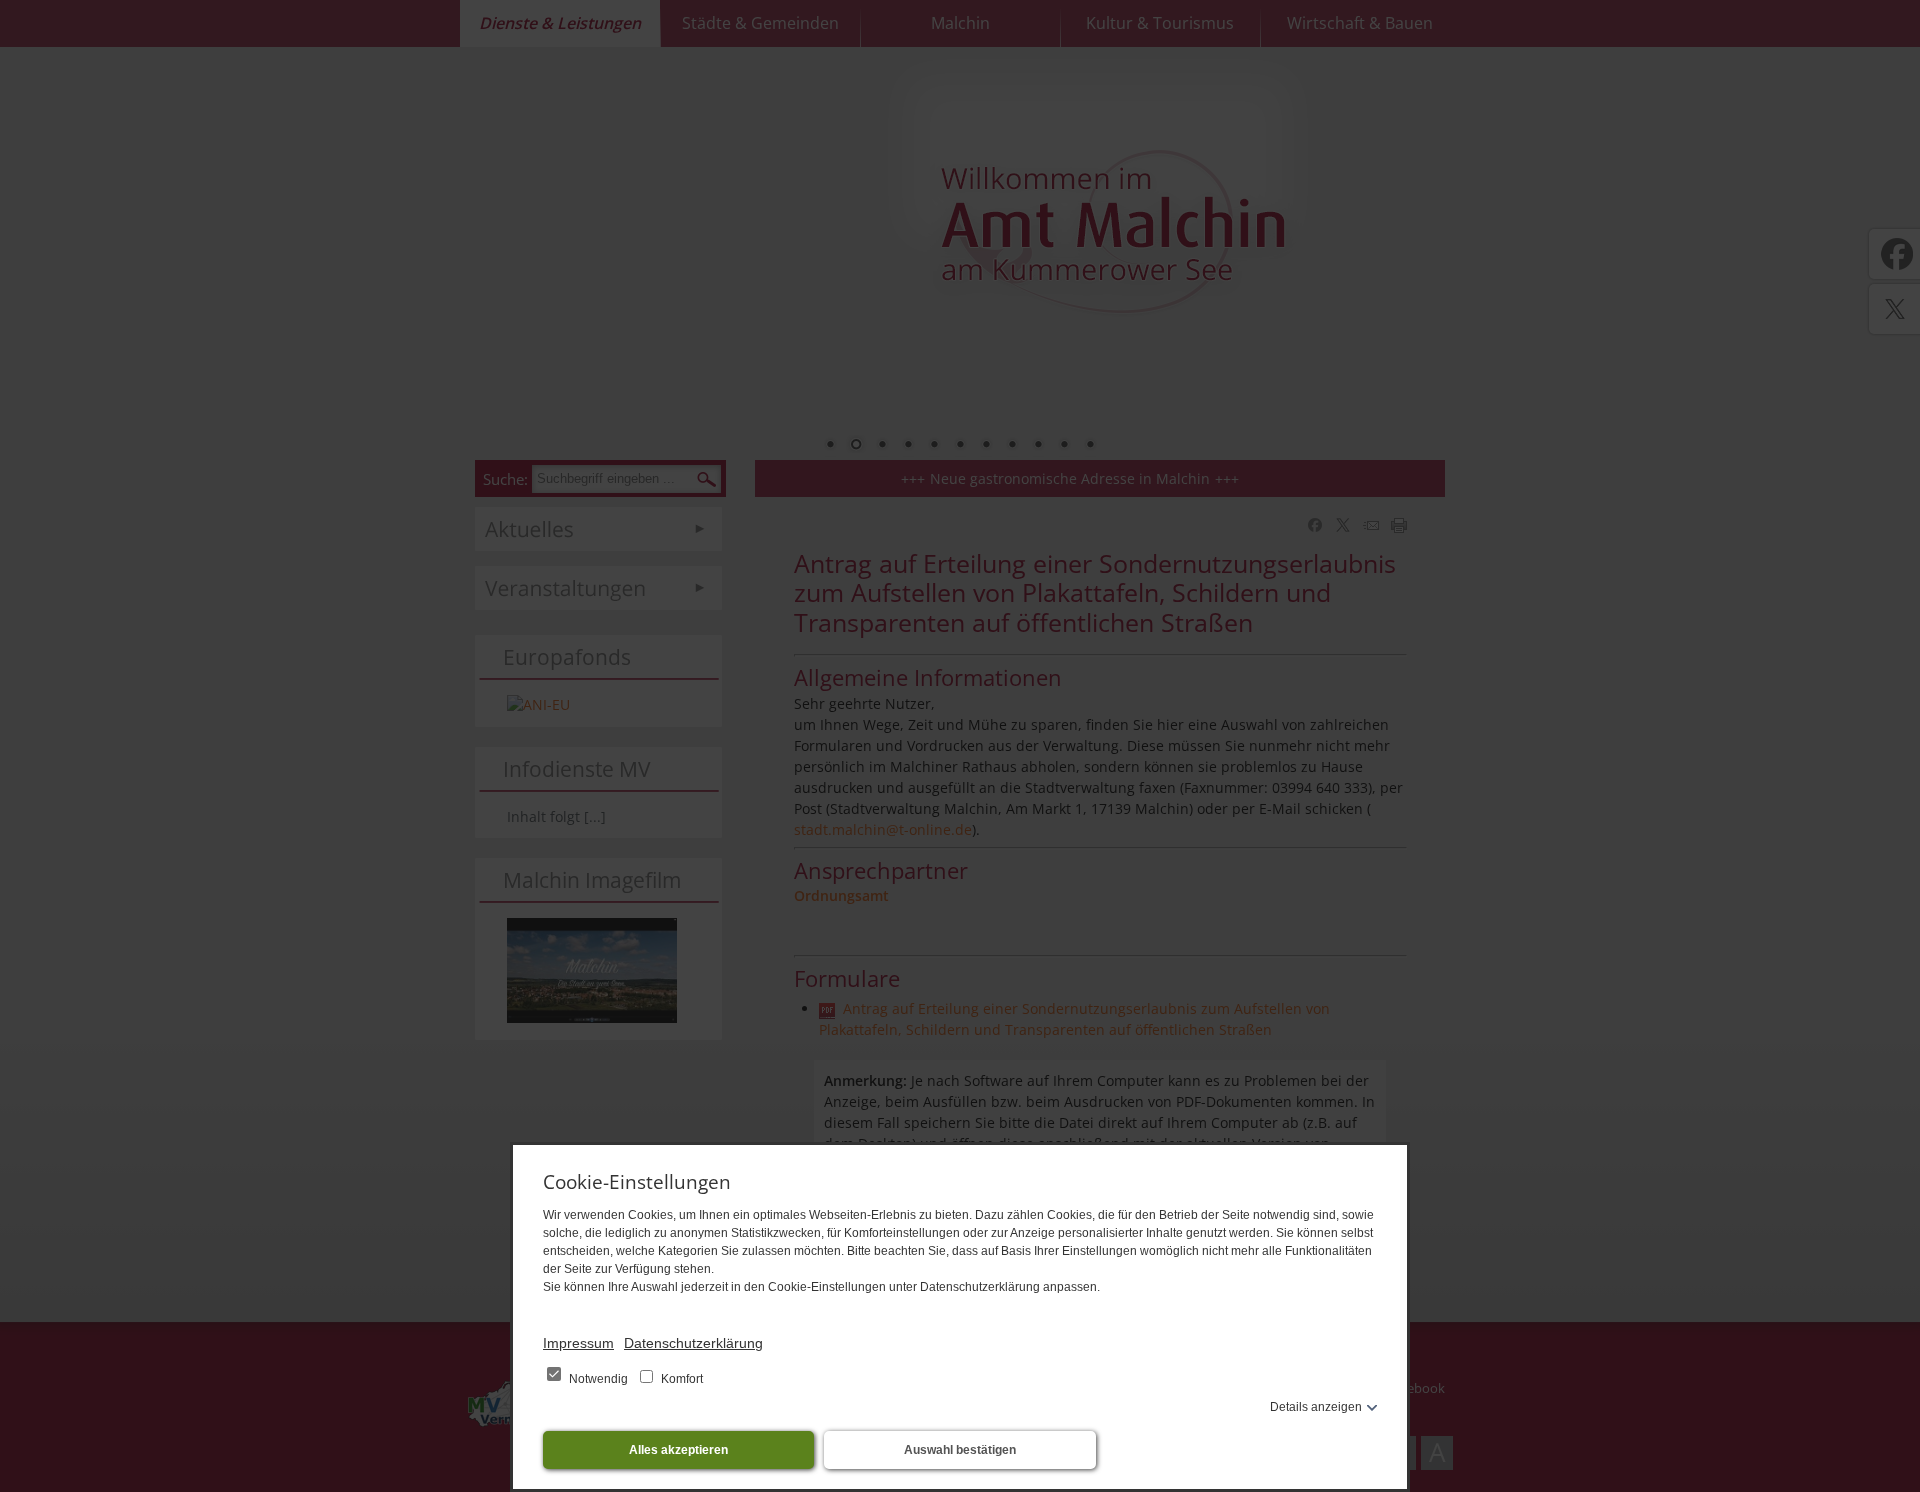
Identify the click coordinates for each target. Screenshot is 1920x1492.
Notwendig (598, 1379)
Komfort (680, 1379)
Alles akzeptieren (678, 1450)
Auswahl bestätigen (960, 1450)
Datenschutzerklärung (693, 1343)
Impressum (578, 1343)
